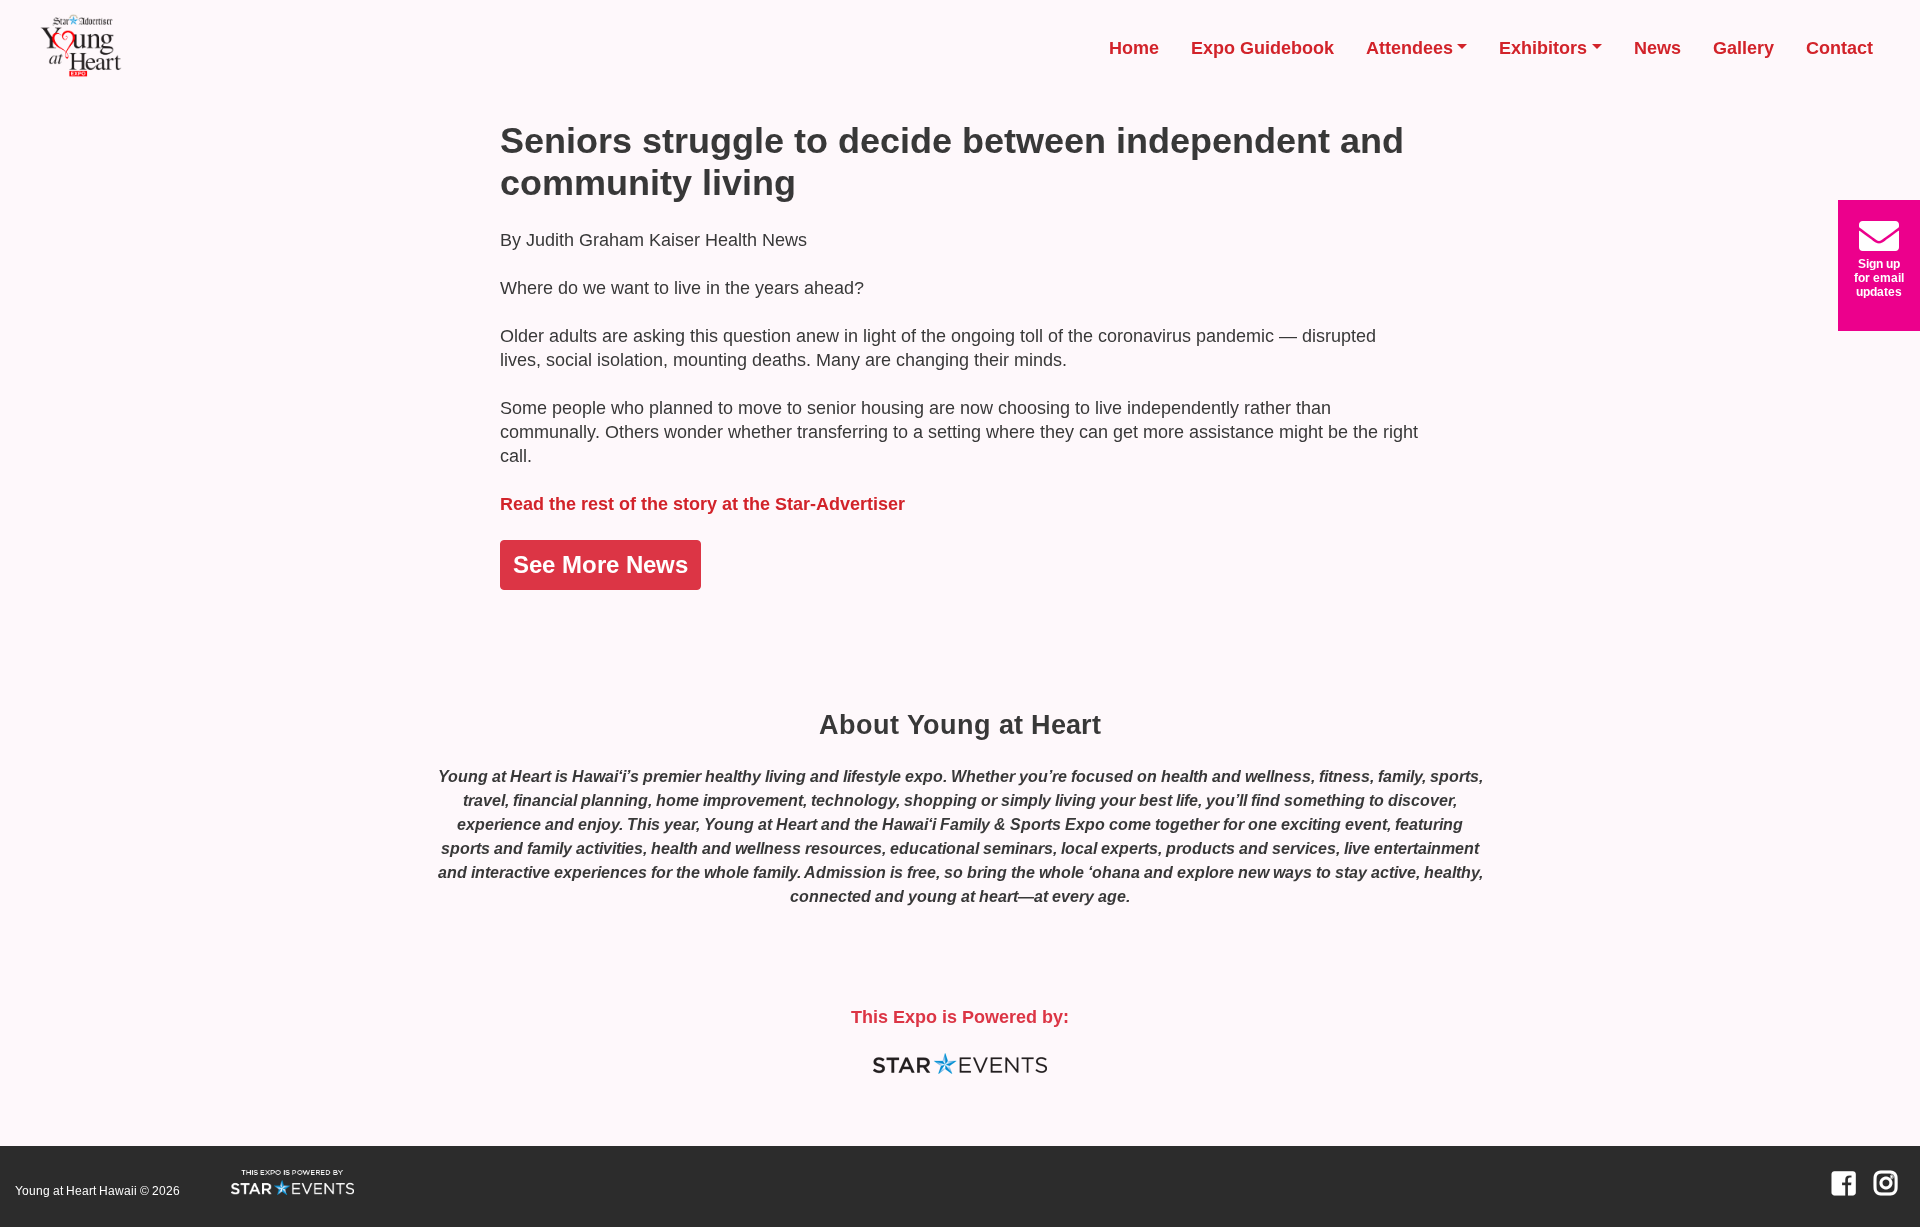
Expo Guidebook (1262, 48)
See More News (600, 564)
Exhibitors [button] (1543, 48)
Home (1134, 48)
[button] (1879, 265)
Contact (1839, 48)
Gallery (1743, 48)
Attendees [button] (1409, 48)
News (1657, 48)
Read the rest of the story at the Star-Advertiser (702, 504)
